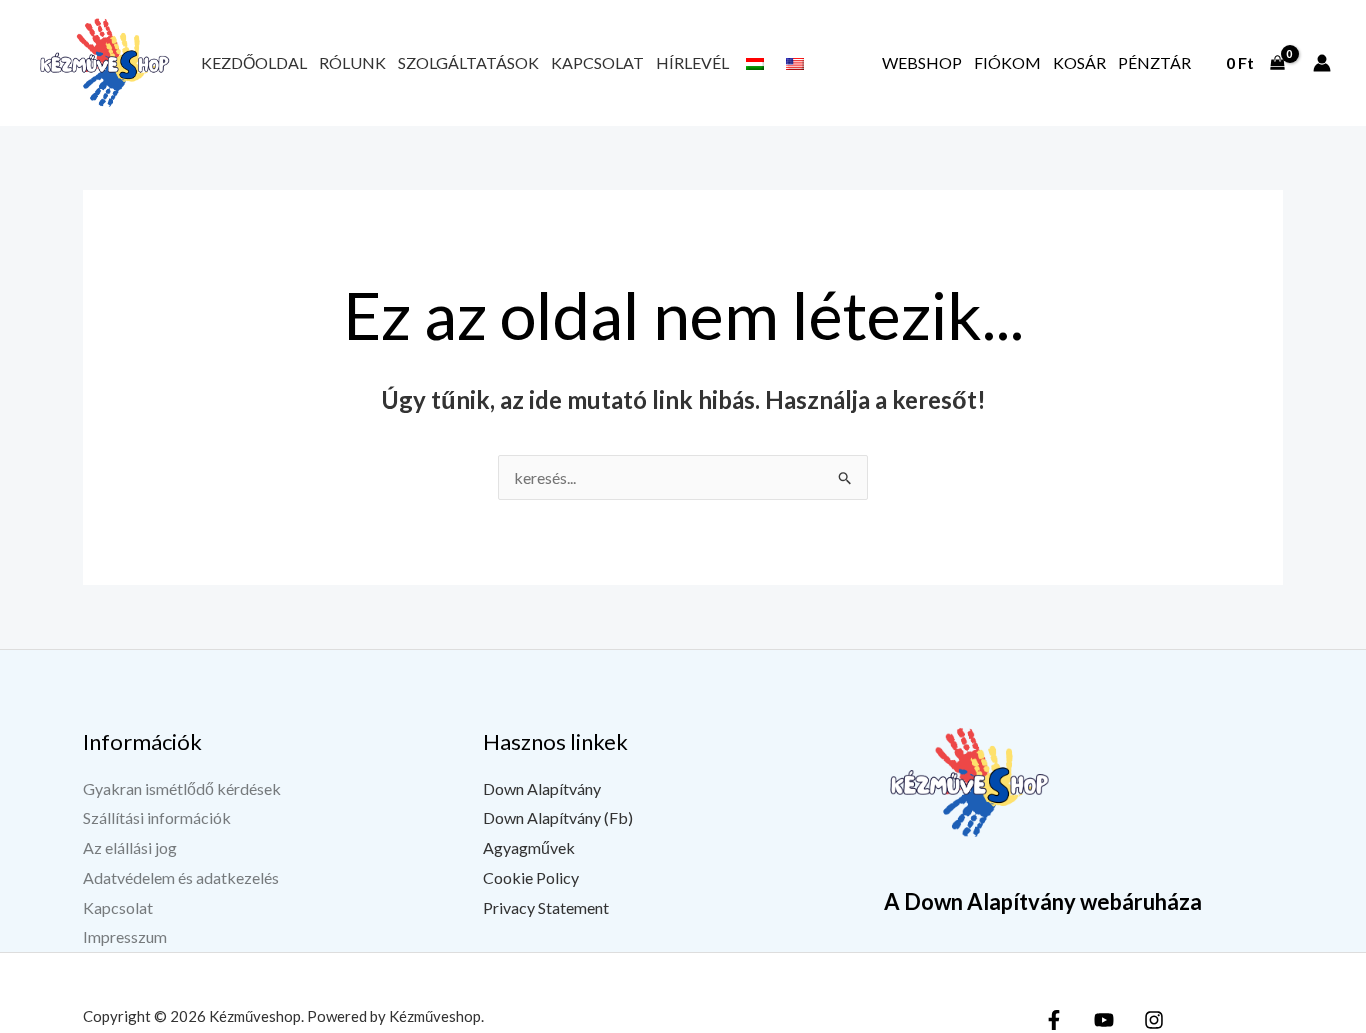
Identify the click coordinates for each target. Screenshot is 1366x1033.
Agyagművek (529, 847)
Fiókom (1007, 62)
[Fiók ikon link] (1322, 63)
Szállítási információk (157, 817)
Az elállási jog (130, 847)
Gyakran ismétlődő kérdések (182, 788)
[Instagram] (1154, 1020)
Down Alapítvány (542, 788)
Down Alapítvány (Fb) (558, 817)
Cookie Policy (531, 877)
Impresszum (125, 936)
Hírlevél (692, 62)
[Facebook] (1054, 1020)
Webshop (922, 62)
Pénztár (1154, 62)
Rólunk (352, 62)
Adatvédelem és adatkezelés (181, 877)
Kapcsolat (597, 62)
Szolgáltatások (468, 62)
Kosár (1079, 62)
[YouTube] (1104, 1020)
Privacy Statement (546, 907)
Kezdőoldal (254, 62)
